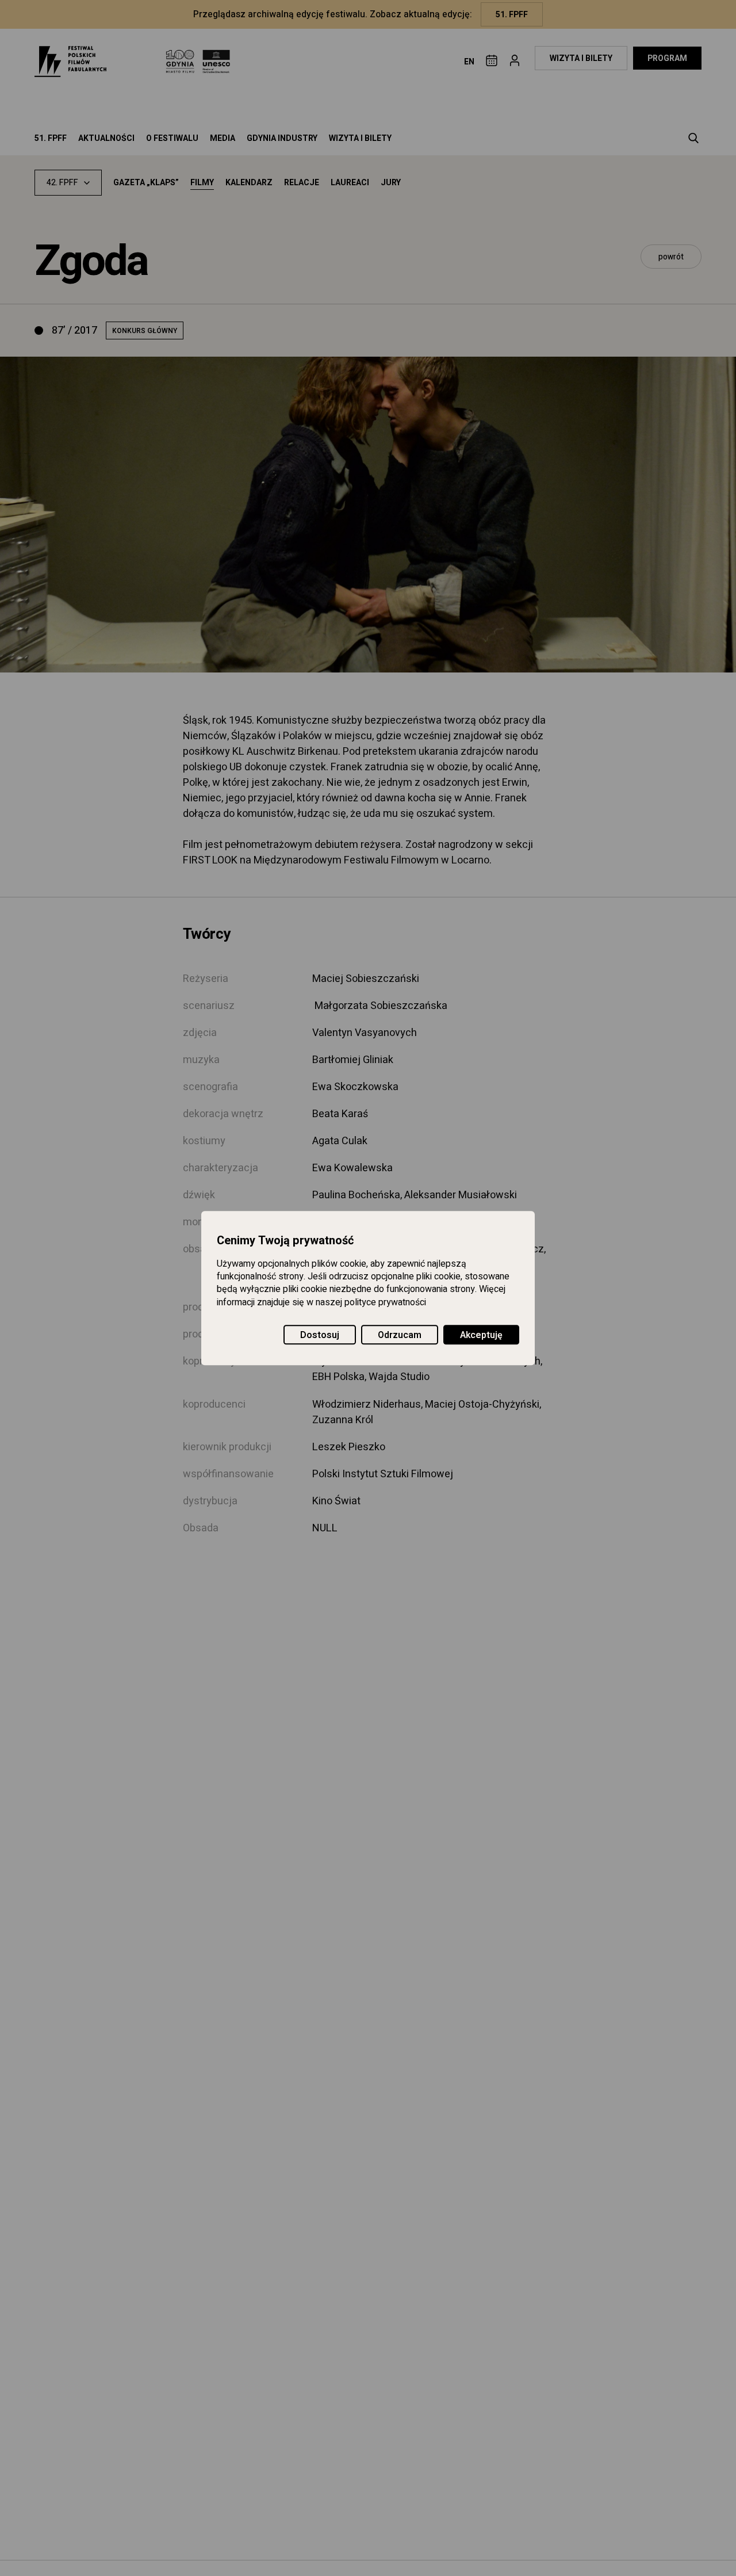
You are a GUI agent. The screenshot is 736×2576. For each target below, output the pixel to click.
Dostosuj (320, 1335)
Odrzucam (400, 1335)
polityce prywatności (385, 1302)
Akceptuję (481, 1335)
